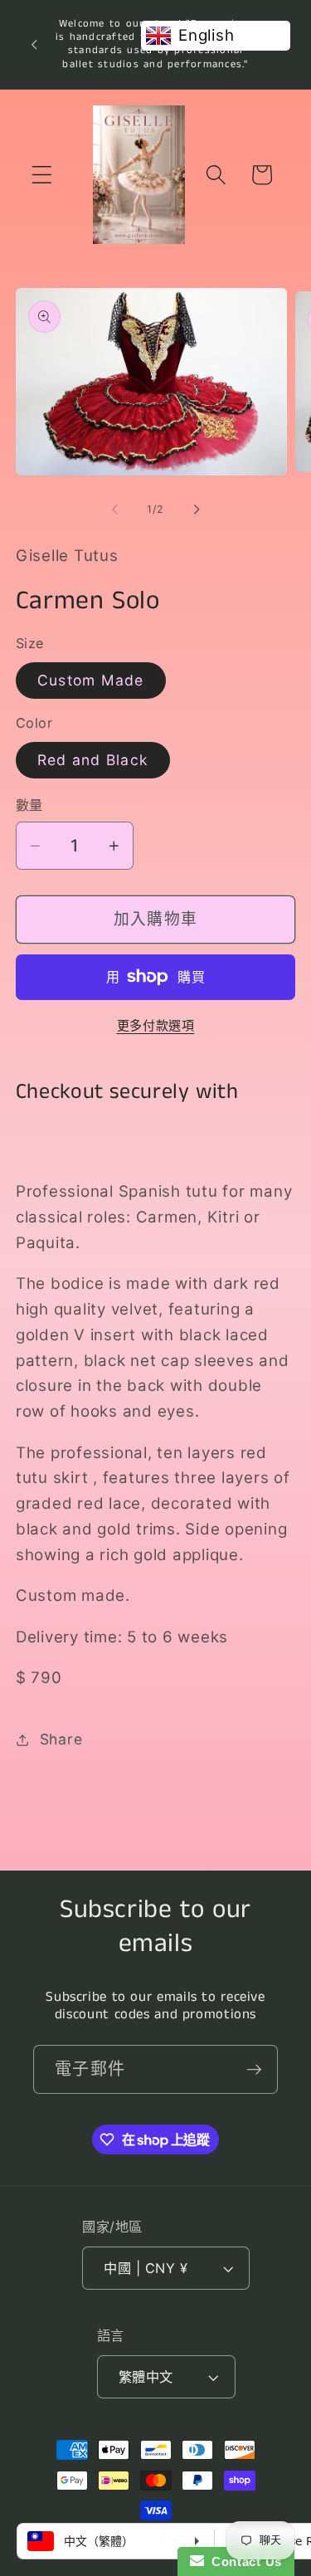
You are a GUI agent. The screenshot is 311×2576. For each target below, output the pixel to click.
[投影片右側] (197, 510)
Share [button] (61, 1739)
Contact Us (243, 2561)
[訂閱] (254, 2069)
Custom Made (91, 680)
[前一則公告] (34, 44)
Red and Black (93, 760)
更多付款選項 (156, 1025)
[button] (42, 175)
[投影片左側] (114, 510)
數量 (29, 805)
